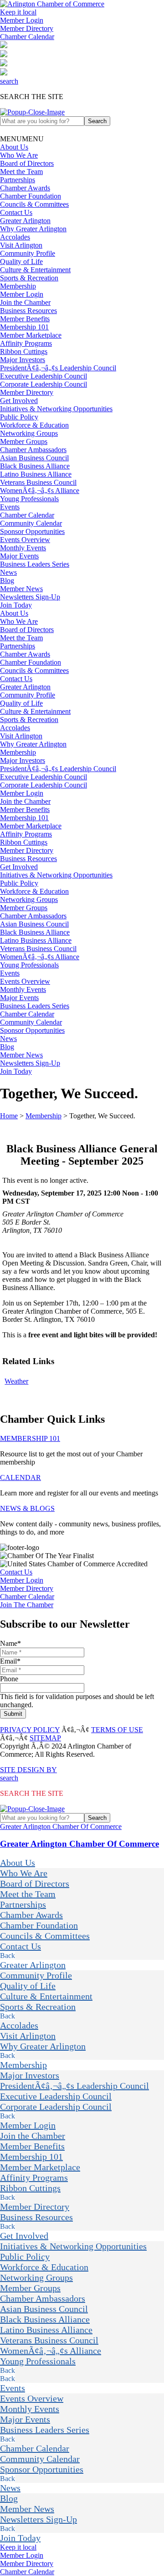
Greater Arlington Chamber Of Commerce (61, 1826)
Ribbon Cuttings (24, 351)
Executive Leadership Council (44, 376)
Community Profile (28, 253)
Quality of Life (21, 262)
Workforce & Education (34, 425)
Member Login (22, 20)
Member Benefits (25, 319)
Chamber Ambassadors (33, 450)
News (8, 572)
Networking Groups (29, 433)
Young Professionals (29, 499)
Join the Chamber (25, 302)
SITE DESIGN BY (28, 1770)
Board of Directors (27, 163)
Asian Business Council (34, 458)
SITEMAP (45, 1738)
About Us (14, 147)
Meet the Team (21, 172)
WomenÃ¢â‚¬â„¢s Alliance (40, 491)
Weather (16, 1381)
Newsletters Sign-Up (30, 597)
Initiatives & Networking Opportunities (56, 409)
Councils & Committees (34, 204)
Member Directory (27, 28)
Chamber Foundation (31, 196)
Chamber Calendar (27, 37)
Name (10, 1643)
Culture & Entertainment (35, 270)
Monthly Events (23, 548)
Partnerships (18, 180)
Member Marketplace (31, 335)
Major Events (19, 556)
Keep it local (18, 12)
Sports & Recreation (29, 278)
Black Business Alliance (35, 466)
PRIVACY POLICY (30, 1730)
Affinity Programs (26, 343)
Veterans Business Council (38, 482)
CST (23, 1201)
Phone (9, 1679)
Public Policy (19, 417)
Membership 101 (24, 327)
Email (10, 1661)
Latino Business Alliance (36, 474)
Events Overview (25, 540)
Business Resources (28, 311)
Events (10, 507)
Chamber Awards (25, 188)
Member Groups (24, 441)
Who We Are (19, 155)
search (9, 81)
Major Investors (23, 360)
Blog (7, 580)
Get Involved (19, 401)
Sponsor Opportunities (32, 531)
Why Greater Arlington (33, 229)
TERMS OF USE (117, 1730)
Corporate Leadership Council (44, 384)
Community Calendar (31, 523)
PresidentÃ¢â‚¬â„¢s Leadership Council (58, 368)
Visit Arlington (21, 245)
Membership (18, 286)
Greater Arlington (25, 221)
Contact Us (16, 212)
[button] (22, 139)
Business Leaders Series (35, 564)
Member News (21, 589)
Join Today (16, 605)
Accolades (15, 237)
